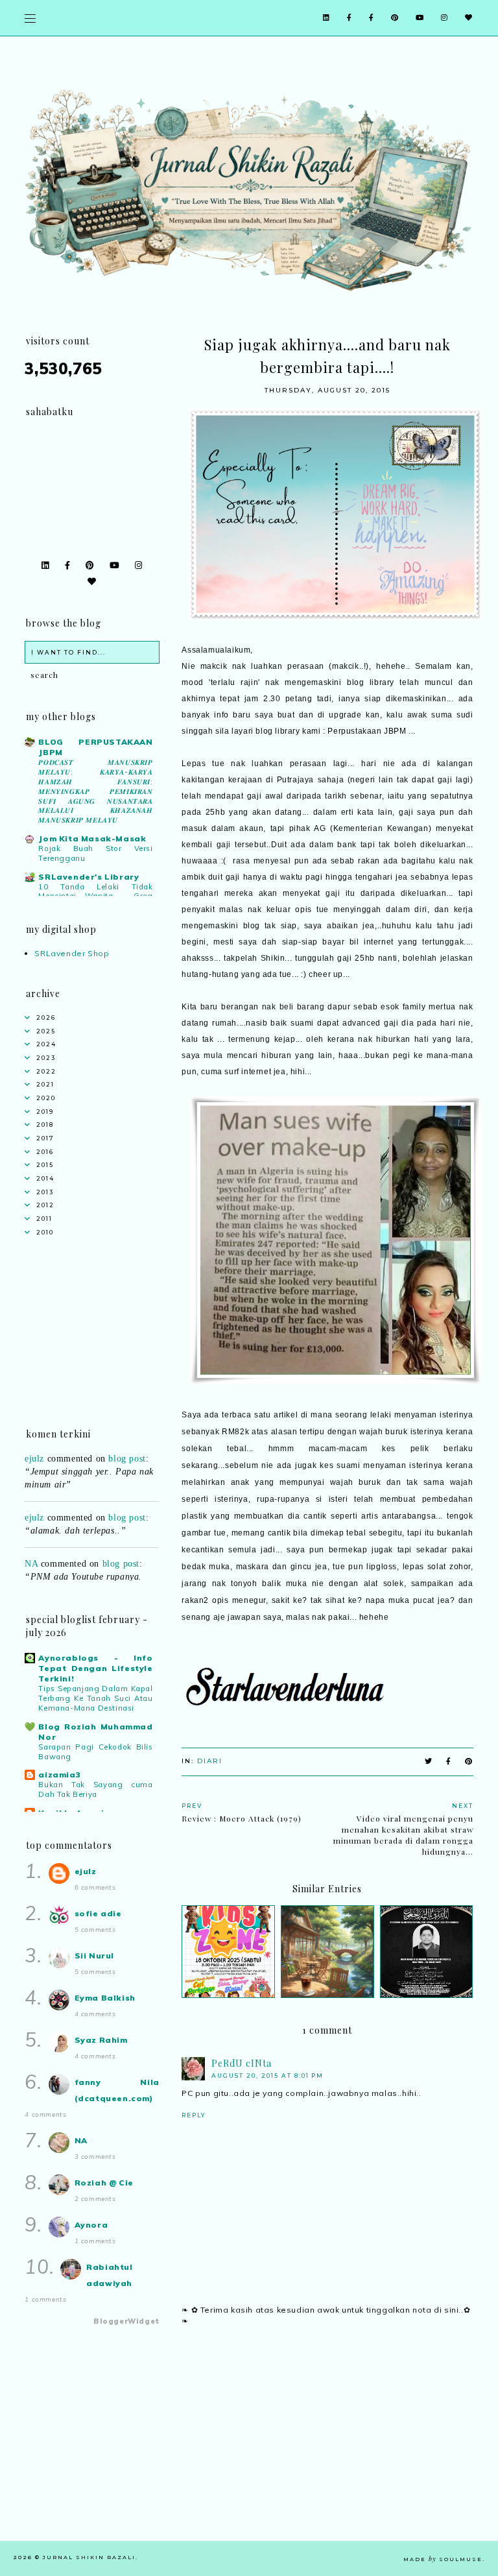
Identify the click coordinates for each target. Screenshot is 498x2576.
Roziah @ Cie (104, 2183)
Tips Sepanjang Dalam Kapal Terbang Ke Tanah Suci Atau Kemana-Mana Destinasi (95, 1698)
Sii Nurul (94, 1956)
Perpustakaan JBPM (367, 731)
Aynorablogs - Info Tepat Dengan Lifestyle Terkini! (95, 1668)
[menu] (30, 18)
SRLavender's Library (89, 877)
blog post (127, 1503)
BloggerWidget (126, 2321)
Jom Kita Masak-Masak (92, 838)
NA (31, 1549)
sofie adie (98, 1913)
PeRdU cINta (242, 2063)
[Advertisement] (327, 2450)
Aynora (91, 2225)
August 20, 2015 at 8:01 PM (267, 2076)
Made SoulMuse (443, 2559)
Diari (210, 1761)
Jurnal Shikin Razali (89, 2557)
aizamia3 (59, 1775)
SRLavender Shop (72, 953)
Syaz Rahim (101, 2040)
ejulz (34, 1503)
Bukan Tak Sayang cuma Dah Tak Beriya (95, 1789)
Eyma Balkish (105, 1998)
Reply (194, 2115)
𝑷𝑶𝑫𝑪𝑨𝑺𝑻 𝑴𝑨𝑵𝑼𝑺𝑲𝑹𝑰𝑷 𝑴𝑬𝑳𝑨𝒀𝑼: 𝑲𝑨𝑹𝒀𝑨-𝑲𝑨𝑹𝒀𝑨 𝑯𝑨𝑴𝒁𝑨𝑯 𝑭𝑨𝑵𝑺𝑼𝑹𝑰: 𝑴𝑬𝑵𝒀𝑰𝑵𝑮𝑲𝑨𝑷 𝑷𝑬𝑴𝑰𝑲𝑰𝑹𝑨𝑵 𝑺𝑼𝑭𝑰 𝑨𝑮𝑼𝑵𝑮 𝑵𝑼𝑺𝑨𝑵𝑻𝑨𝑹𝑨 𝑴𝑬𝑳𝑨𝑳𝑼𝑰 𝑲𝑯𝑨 (95, 791)
